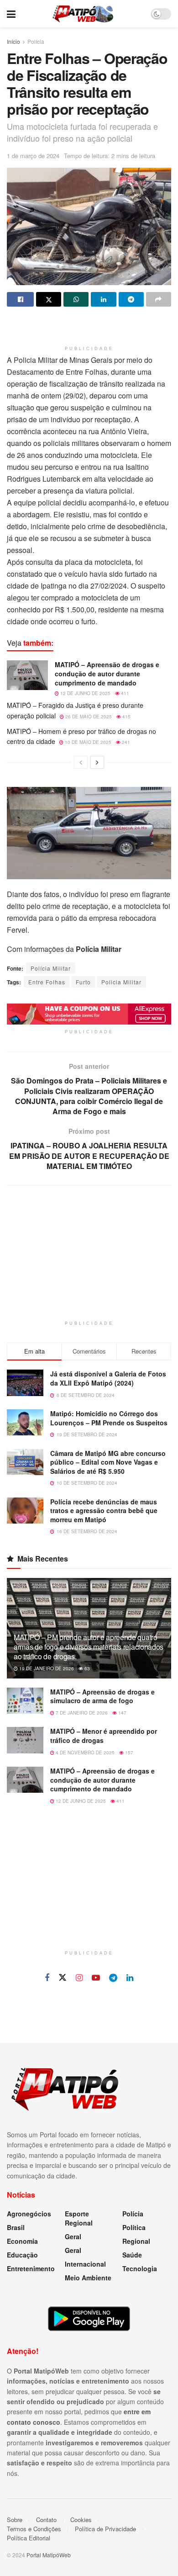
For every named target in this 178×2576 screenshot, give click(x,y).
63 (86, 1668)
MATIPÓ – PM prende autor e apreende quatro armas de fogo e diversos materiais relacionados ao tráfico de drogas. (89, 1647)
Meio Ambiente (88, 2278)
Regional (136, 2241)
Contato (46, 2520)
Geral (73, 2236)
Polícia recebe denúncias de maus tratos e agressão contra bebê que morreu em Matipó (104, 1511)
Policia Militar (121, 982)
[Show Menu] (11, 14)
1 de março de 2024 (33, 156)
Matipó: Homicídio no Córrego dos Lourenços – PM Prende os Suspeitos (109, 1418)
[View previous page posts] (81, 762)
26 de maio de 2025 (88, 717)
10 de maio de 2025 (87, 742)
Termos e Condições (34, 2529)
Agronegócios (29, 2214)
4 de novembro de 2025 (84, 1753)
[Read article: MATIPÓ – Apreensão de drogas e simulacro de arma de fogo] (25, 1701)
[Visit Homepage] (83, 14)
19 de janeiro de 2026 (46, 1668)
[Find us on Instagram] (79, 1978)
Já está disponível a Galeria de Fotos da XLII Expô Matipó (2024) (108, 1378)
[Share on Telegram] (131, 299)
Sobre (15, 2520)
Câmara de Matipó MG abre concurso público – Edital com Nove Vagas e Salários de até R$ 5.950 (108, 1462)
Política (134, 2227)
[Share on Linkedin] (103, 299)
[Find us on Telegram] (113, 1978)
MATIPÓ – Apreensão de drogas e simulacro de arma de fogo (102, 1696)
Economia (22, 2241)
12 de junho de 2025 (85, 693)
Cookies (81, 2520)
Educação (22, 2255)
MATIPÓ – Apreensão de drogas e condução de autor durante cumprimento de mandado (107, 673)
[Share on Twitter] (49, 299)
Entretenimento (31, 2268)
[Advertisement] (89, 327)
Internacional (85, 2264)
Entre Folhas (47, 982)
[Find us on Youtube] (96, 1978)
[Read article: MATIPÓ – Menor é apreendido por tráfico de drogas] (25, 1740)
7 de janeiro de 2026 (81, 1713)
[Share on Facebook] (20, 299)
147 (122, 1713)
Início (13, 41)
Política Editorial (29, 2538)
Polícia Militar (51, 968)
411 (124, 693)
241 (125, 742)
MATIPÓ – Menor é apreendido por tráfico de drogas (104, 1736)
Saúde (132, 2255)
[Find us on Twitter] (63, 1978)
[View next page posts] (97, 762)
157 (128, 1753)
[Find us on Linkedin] (130, 1978)
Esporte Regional (79, 2218)
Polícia (36, 41)
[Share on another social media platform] (159, 299)
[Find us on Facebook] (47, 1978)
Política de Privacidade (105, 2529)
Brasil (16, 2227)
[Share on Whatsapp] (76, 299)
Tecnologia (140, 2268)
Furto (83, 982)
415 (126, 717)
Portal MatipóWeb (49, 2555)
